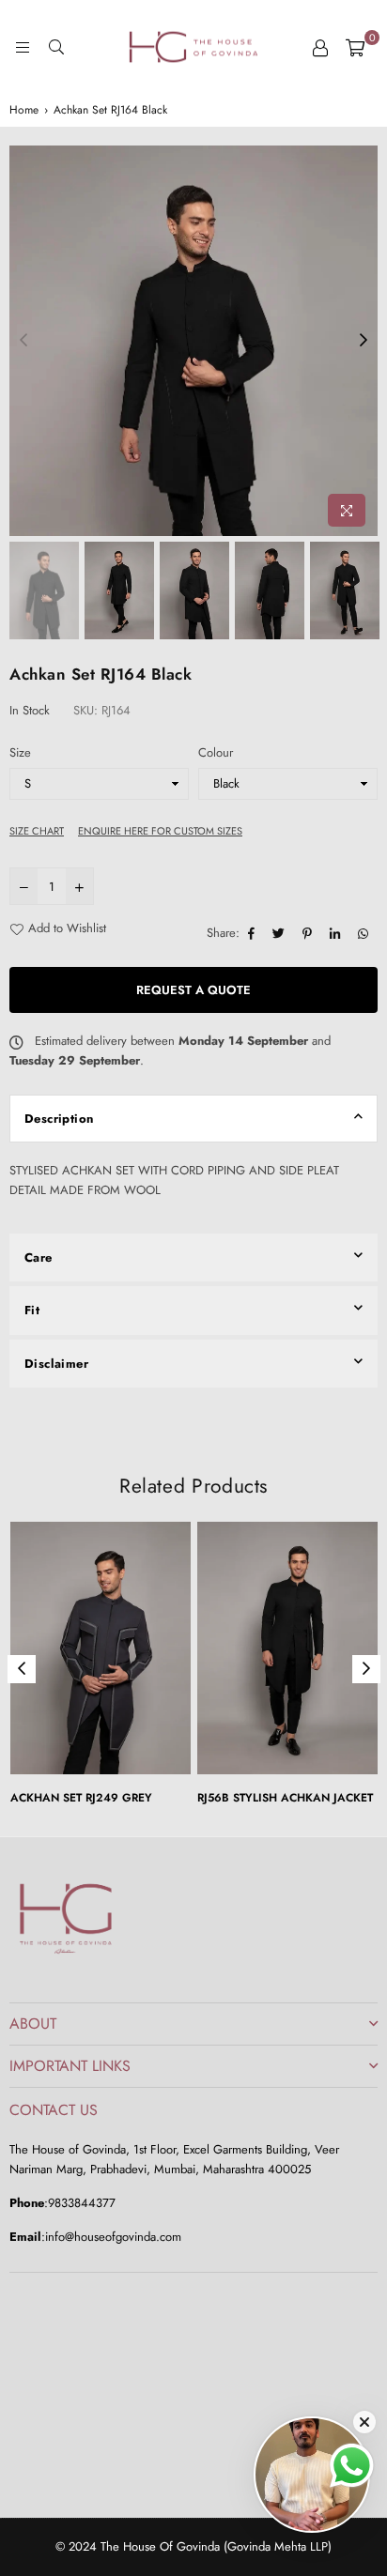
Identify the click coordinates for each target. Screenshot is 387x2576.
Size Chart (37, 831)
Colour (216, 752)
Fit (32, 1310)
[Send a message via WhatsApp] (352, 2466)
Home (24, 110)
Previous (23, 341)
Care (39, 1257)
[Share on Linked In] (337, 934)
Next (364, 341)
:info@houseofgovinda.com (111, 2237)
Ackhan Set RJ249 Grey (81, 1798)
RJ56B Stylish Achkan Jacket (285, 1798)
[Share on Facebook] (254, 934)
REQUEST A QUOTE (193, 990)
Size (20, 752)
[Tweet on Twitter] (281, 934)
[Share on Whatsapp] (365, 934)
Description (59, 1119)
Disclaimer (56, 1364)
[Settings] (320, 47)
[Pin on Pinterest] (310, 934)
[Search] (56, 47)
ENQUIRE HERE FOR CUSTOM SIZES (160, 831)
